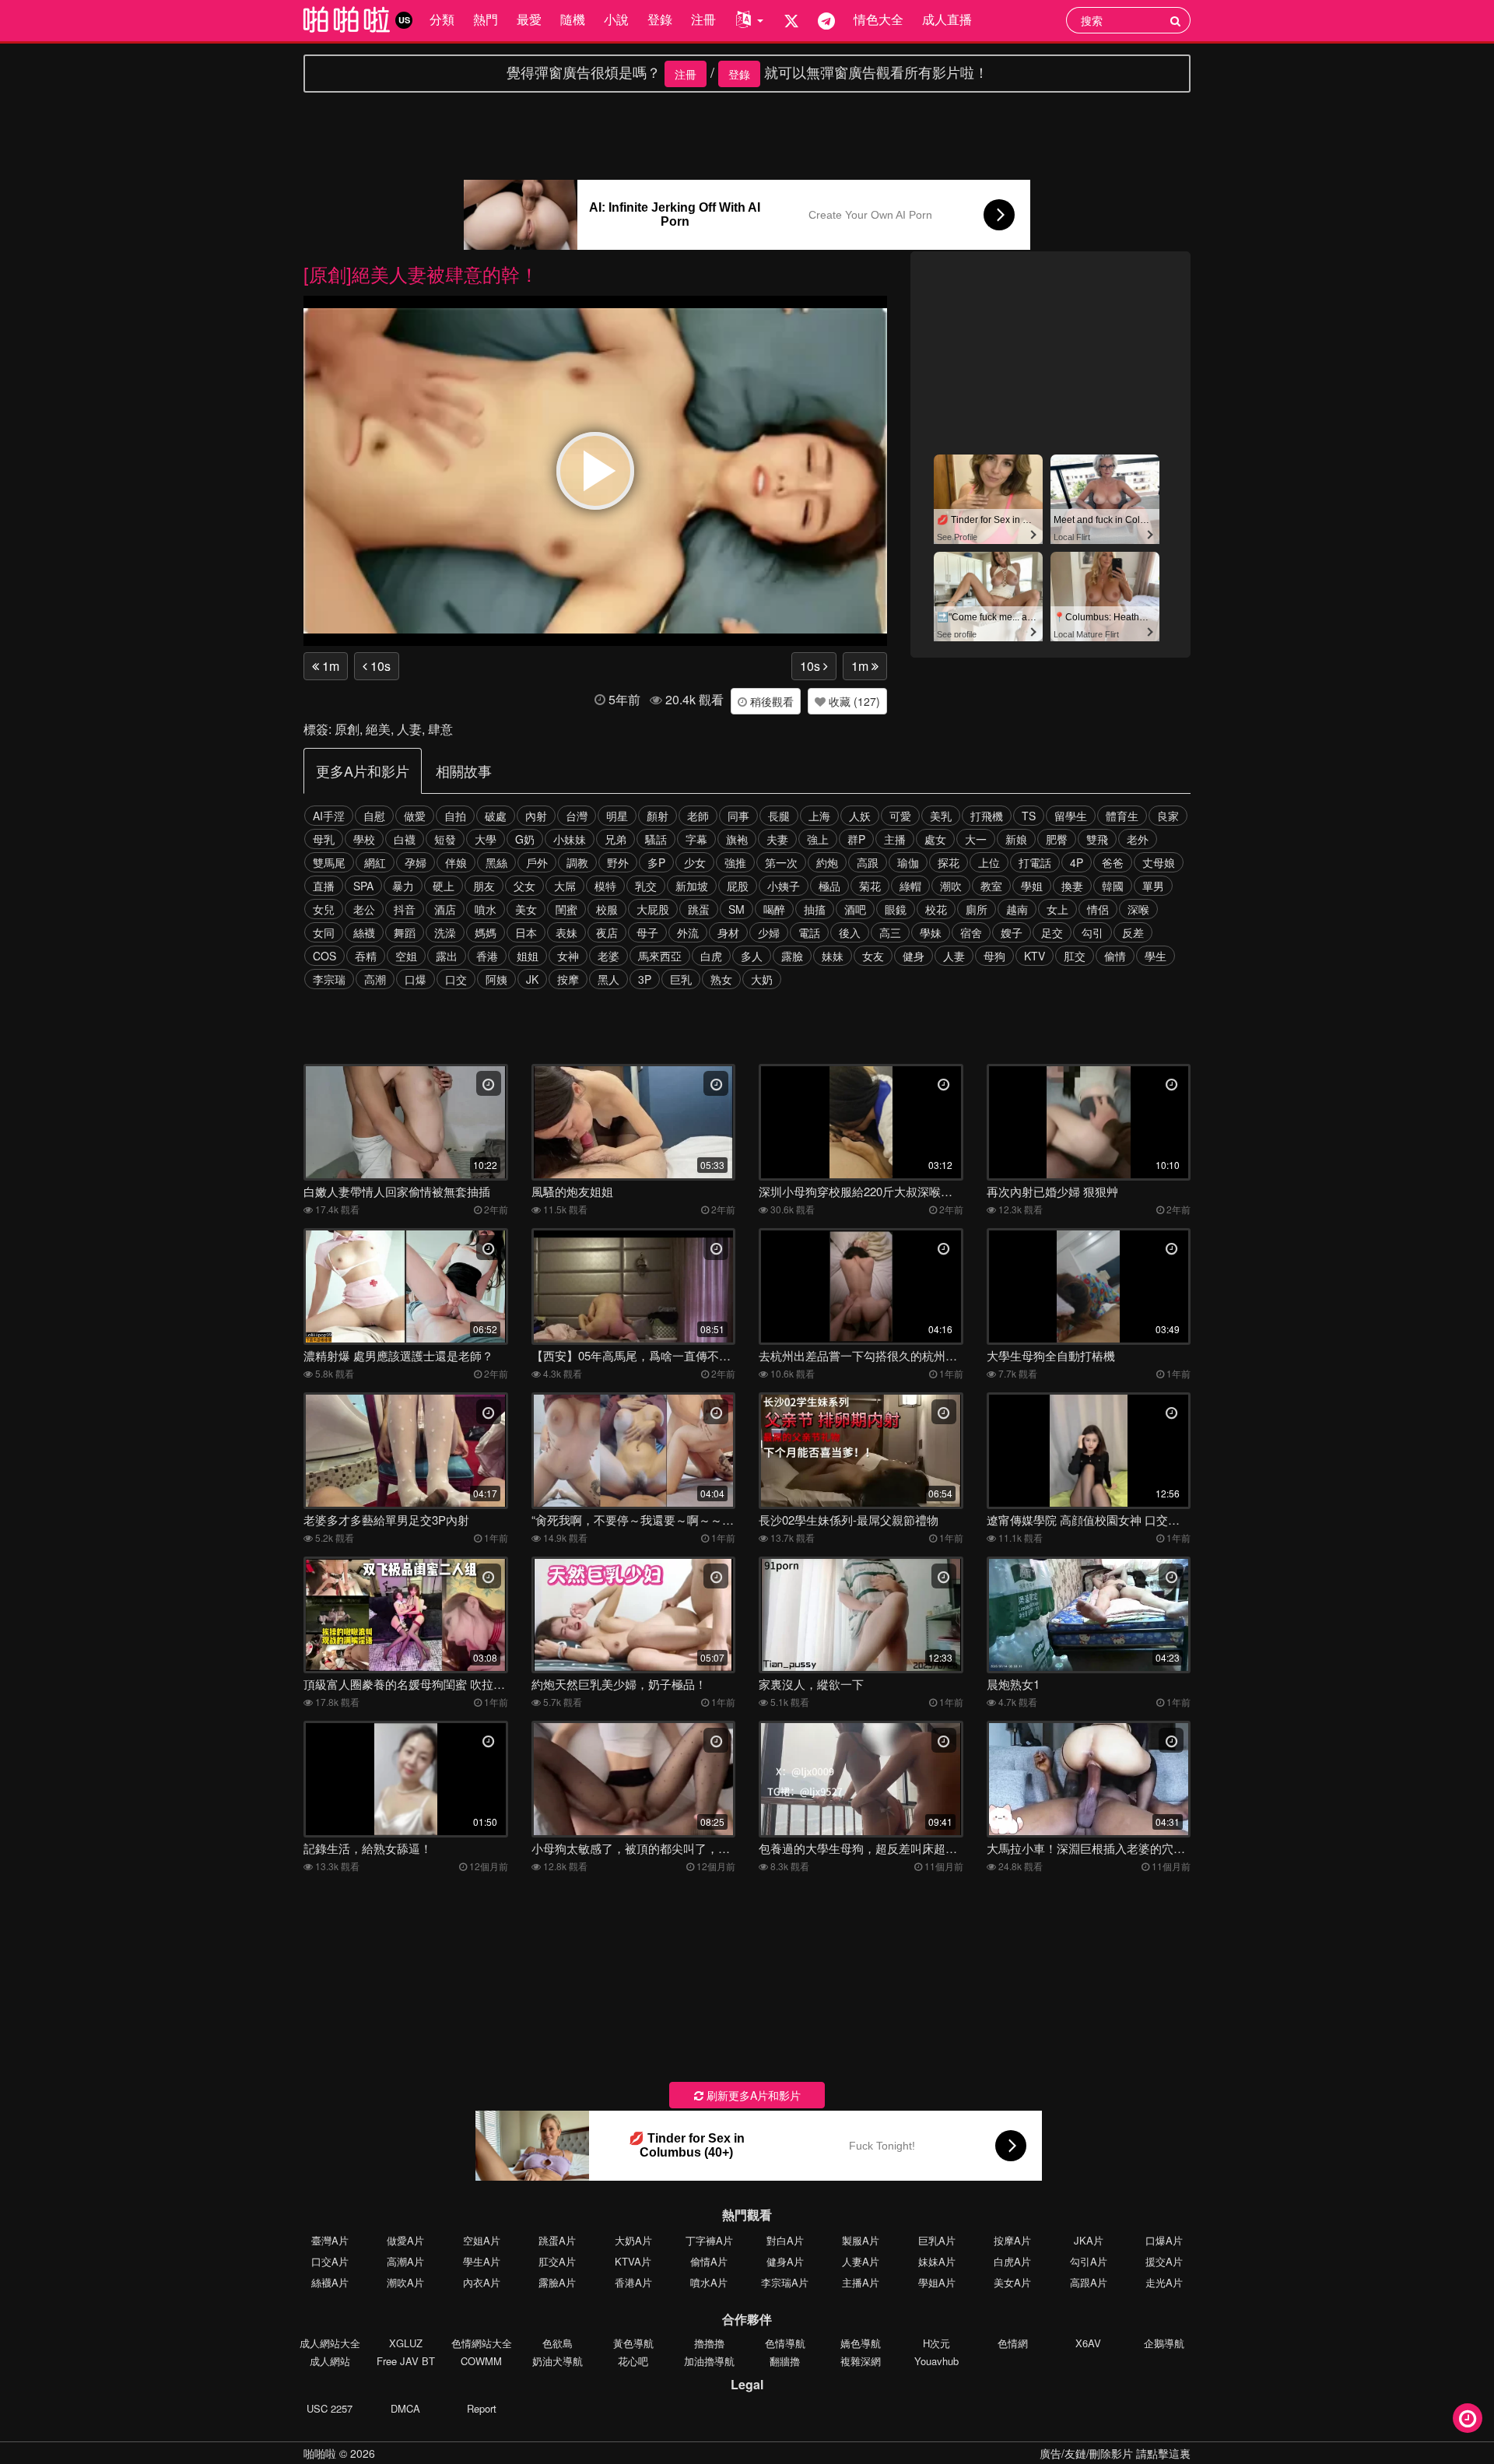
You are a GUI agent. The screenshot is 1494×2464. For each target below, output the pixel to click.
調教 (577, 862)
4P (1077, 862)
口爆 (416, 979)
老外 (1138, 839)
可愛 (900, 816)
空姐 (406, 956)
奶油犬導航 (558, 2361)
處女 (935, 839)
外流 (688, 932)
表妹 (566, 932)
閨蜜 (566, 909)
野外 (618, 862)
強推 (735, 862)
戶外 (537, 862)
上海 (819, 816)
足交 (1052, 932)
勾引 (1092, 932)
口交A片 (330, 2261)
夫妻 (777, 839)
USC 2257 (330, 2408)
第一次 (781, 862)
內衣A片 (482, 2282)
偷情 (1115, 956)
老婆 (608, 956)
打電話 (1035, 862)
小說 (616, 19)
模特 (605, 886)
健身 (914, 956)
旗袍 (737, 839)
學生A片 (482, 2261)
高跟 (868, 862)
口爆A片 (1164, 2240)
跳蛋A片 (557, 2240)
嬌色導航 (861, 2343)
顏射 (658, 816)
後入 (850, 932)
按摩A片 (1012, 2240)
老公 (364, 909)
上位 (989, 862)
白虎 (711, 956)
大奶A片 (633, 2240)
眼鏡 (896, 909)
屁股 (738, 886)
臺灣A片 (330, 2240)
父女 (524, 886)
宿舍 (971, 932)
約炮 (827, 862)
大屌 (565, 886)
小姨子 (784, 886)
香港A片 (633, 2282)
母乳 (324, 839)
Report (482, 2408)
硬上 (444, 886)
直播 (324, 886)
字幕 (696, 839)
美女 (526, 909)
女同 (324, 932)
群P (856, 839)
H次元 (936, 2343)
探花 (949, 862)
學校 (364, 839)
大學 (486, 839)
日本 (526, 932)
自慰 (374, 816)
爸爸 (1113, 862)
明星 (617, 816)
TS (1029, 816)
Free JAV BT (406, 2361)
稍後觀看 (770, 701)
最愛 (529, 19)
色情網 (1013, 2343)
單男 (1153, 886)
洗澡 (445, 932)
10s (379, 666)
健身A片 (785, 2261)
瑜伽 (908, 862)
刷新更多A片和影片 (752, 2095)
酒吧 (855, 909)
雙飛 (1097, 839)
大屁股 (653, 909)
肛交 (1075, 956)
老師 (698, 816)
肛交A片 (557, 2261)
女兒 (324, 909)
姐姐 (528, 956)
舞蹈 (405, 932)
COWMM (481, 2361)
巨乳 (681, 979)
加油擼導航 (709, 2361)
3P (645, 979)
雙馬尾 (329, 862)
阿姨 (496, 979)
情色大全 (879, 19)
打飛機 (987, 816)
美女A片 (1012, 2282)
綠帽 (910, 886)
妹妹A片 (937, 2261)
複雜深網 (861, 2361)
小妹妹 (570, 839)
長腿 (779, 816)
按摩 (568, 979)
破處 (496, 816)
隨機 (573, 19)
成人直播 (947, 19)
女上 (1057, 909)
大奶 (762, 979)
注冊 (703, 19)
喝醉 (774, 909)
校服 (607, 909)
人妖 (860, 816)
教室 (991, 886)
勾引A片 (1089, 2261)
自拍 (455, 816)
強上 (818, 839)
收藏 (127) (853, 701)
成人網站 (330, 2361)
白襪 (405, 839)
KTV (1035, 956)
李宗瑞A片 (785, 2282)
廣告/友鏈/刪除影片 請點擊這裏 (1115, 2453)
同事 (738, 816)
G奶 (525, 839)
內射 (536, 816)
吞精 (366, 956)
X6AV (1088, 2343)
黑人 (608, 979)
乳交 (646, 886)
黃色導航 (633, 2343)
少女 (695, 862)
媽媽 (486, 932)
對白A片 (785, 2240)
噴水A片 (709, 2282)
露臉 (792, 956)
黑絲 (496, 862)
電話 (809, 932)
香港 (487, 956)
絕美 (378, 729)
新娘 (1016, 839)
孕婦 (416, 862)
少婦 (769, 932)
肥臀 (1057, 839)
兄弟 (615, 839)
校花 (936, 909)
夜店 (607, 932)
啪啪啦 (320, 2453)
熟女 (721, 979)
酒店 (445, 909)
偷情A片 (709, 2261)
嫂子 (1012, 932)
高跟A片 (1089, 2282)
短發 (445, 839)
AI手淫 (329, 816)
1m (329, 666)
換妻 (1072, 886)
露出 (447, 956)
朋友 (484, 886)
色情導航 (785, 2343)
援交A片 (1164, 2261)
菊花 (870, 886)
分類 (442, 19)
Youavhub (936, 2361)
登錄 (660, 19)
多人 (752, 956)
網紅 (375, 862)
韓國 (1113, 886)
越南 (1017, 909)
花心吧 (633, 2361)
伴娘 (456, 862)
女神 (568, 956)
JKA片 (1089, 2240)
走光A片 (1164, 2282)
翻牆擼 (785, 2361)
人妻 (409, 729)
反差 (1133, 932)
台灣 (577, 816)
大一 (976, 839)
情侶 (1098, 909)
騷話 (656, 839)
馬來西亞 (660, 956)
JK (532, 979)
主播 (895, 839)
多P (656, 862)
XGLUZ (406, 2343)
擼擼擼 (709, 2343)
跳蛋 (699, 909)
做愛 (415, 816)
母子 (647, 932)
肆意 (440, 729)
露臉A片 (557, 2282)
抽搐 (815, 909)
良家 (1168, 816)
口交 (456, 979)
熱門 (486, 19)
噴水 (486, 909)
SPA (363, 886)
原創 (347, 729)
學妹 (931, 932)
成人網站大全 (330, 2343)
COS (324, 956)
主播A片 (861, 2282)
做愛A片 (405, 2240)
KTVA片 (633, 2261)
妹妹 (833, 956)
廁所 (977, 909)
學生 (1156, 956)
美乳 (941, 816)
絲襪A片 (330, 2282)
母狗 (994, 956)
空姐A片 (482, 2240)
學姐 (1032, 886)
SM (736, 909)
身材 (728, 932)
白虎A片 (1012, 2261)
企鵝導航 (1164, 2343)
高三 (890, 932)
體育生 (1122, 816)
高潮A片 (405, 2261)
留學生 (1071, 816)
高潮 (375, 979)
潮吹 (951, 886)
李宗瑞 (329, 979)
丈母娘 (1159, 862)
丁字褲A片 (709, 2240)
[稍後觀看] (1468, 2418)
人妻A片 (861, 2261)
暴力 (403, 886)
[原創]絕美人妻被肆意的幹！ (421, 274)
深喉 (1138, 909)
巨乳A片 (937, 2240)
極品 (829, 886)
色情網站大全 (482, 2343)
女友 (873, 956)
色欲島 (558, 2343)
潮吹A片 (405, 2282)
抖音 (405, 909)
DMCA (405, 2408)
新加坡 (692, 886)
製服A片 (861, 2240)
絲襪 (364, 932)
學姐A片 (937, 2282)
